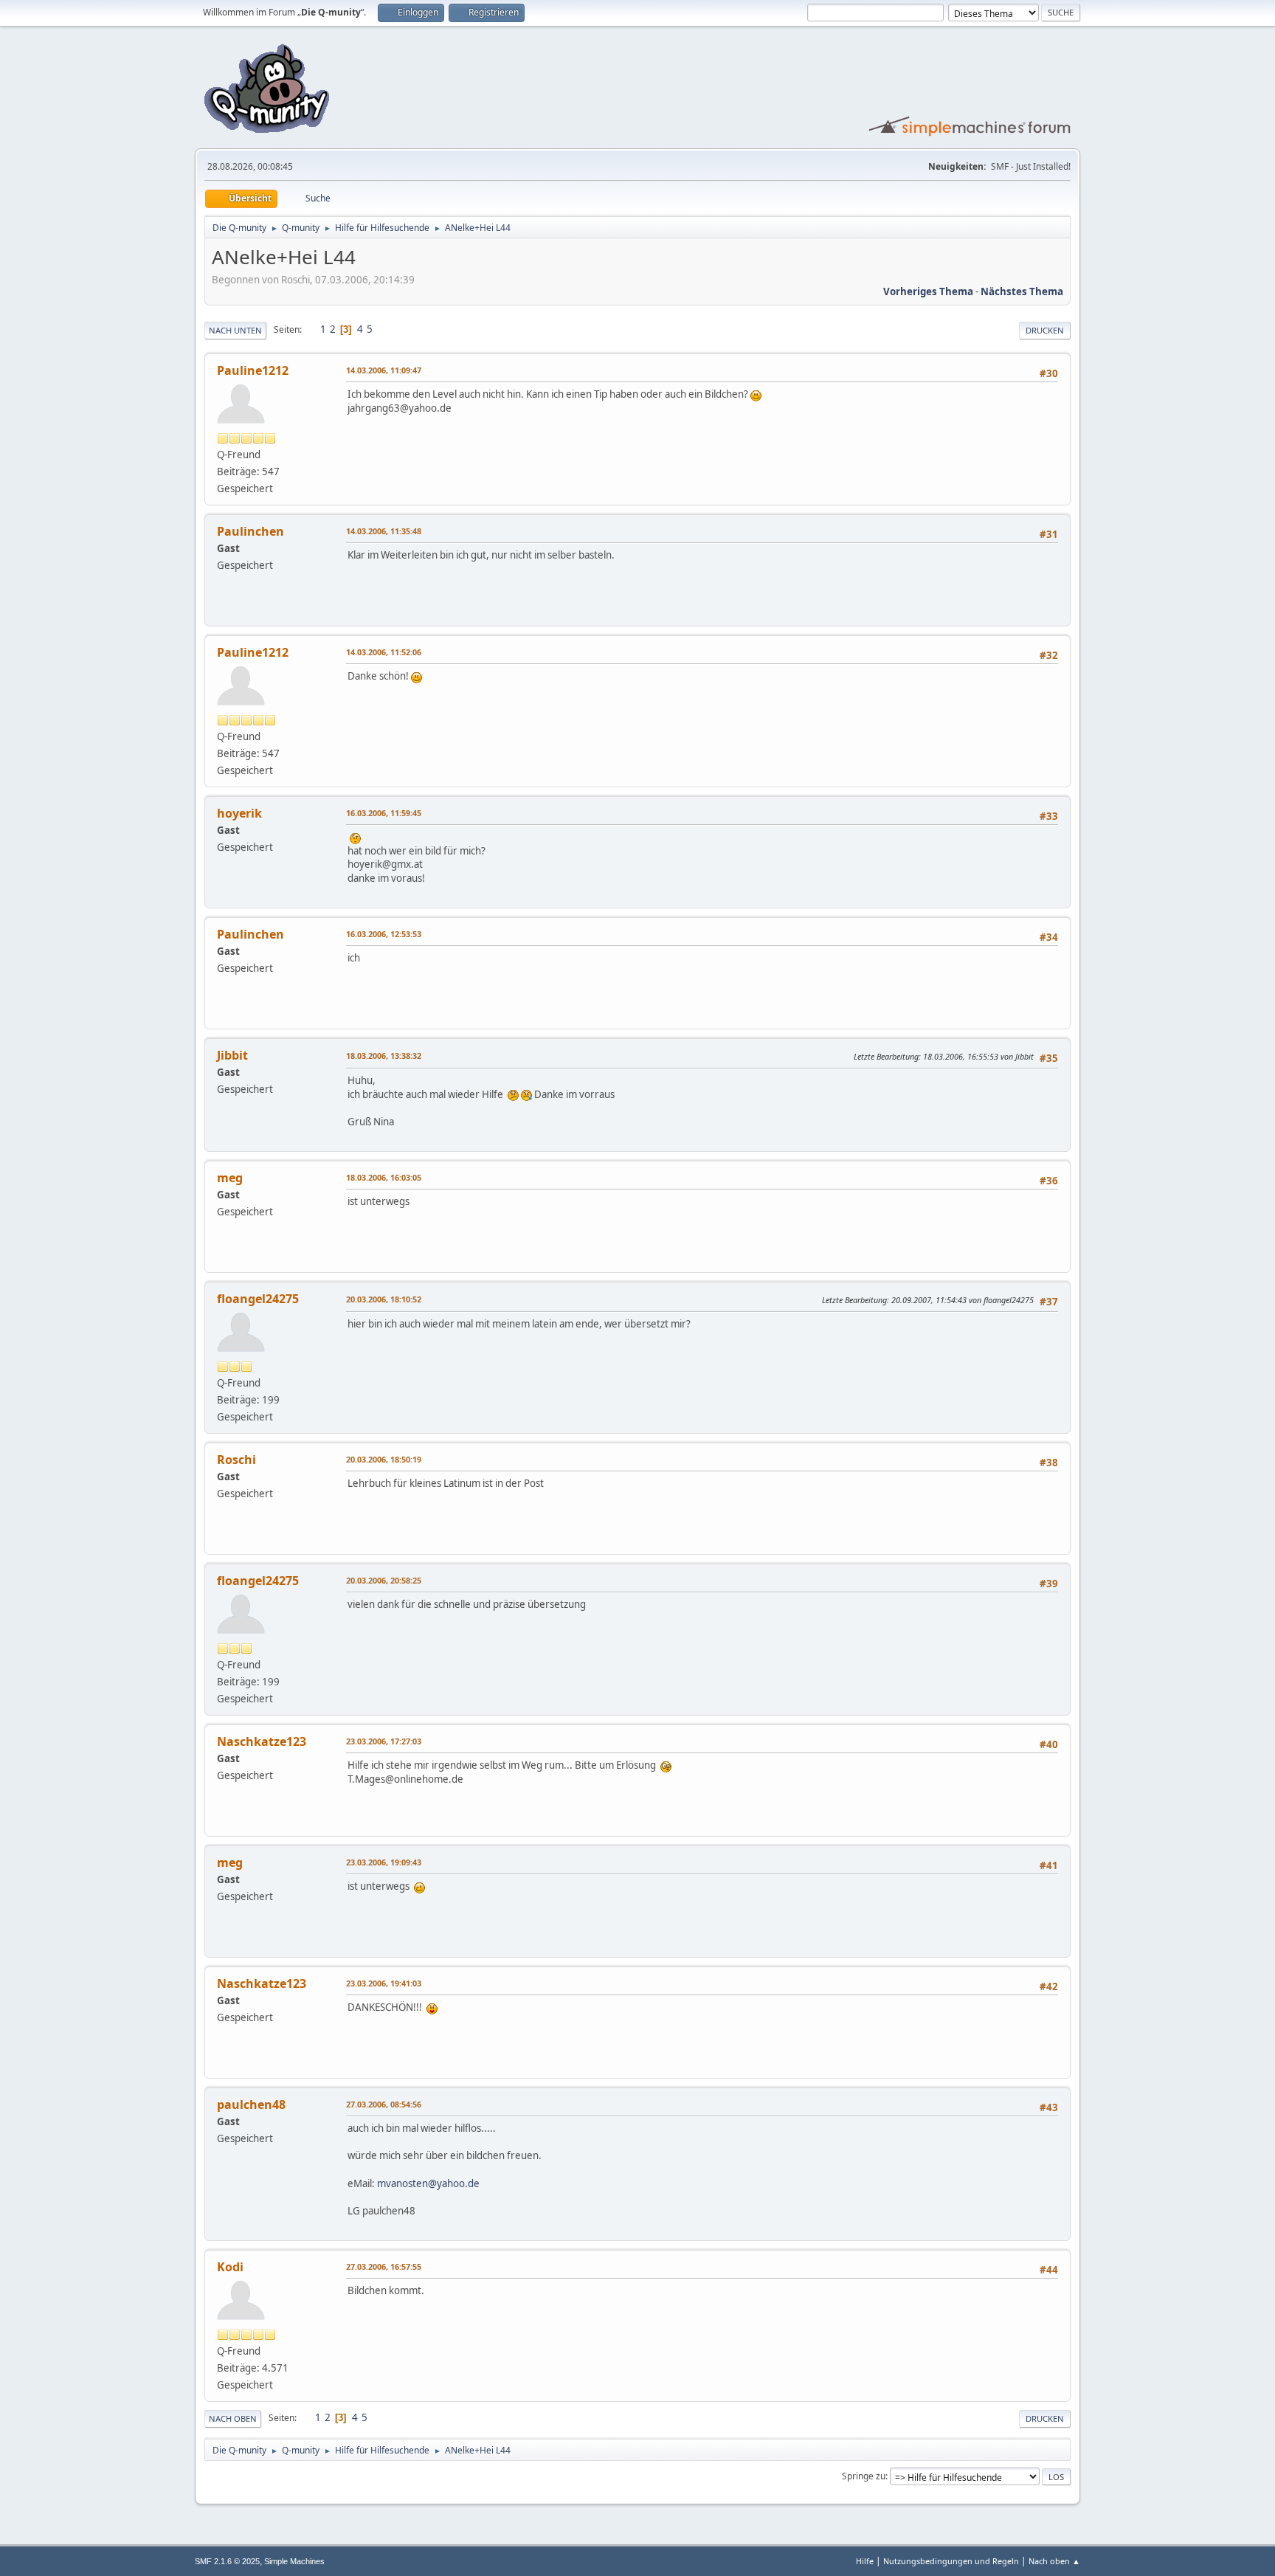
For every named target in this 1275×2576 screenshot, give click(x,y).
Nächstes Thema (1022, 291)
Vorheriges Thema (928, 291)
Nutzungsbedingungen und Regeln (951, 2561)
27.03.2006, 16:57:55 (384, 2266)
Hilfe (865, 2561)
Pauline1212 (253, 370)
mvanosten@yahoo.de (428, 2183)
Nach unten (235, 330)
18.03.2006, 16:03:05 (384, 1177)
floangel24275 (258, 1299)
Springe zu (864, 2476)
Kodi (230, 2267)
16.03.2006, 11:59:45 (384, 813)
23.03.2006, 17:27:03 (384, 1741)
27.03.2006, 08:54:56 (384, 2104)
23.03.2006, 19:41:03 (384, 1983)
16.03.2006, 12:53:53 (384, 934)
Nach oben (233, 2418)
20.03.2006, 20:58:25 (384, 1580)
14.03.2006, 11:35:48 (384, 531)
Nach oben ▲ (1054, 2561)
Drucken (1045, 330)
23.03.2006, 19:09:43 (384, 1862)
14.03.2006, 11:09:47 (384, 370)
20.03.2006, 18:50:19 (384, 1459)
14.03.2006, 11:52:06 (384, 652)
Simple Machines (294, 2561)
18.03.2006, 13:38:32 (384, 1056)
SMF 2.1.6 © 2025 (227, 2561)
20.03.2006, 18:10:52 (384, 1299)
